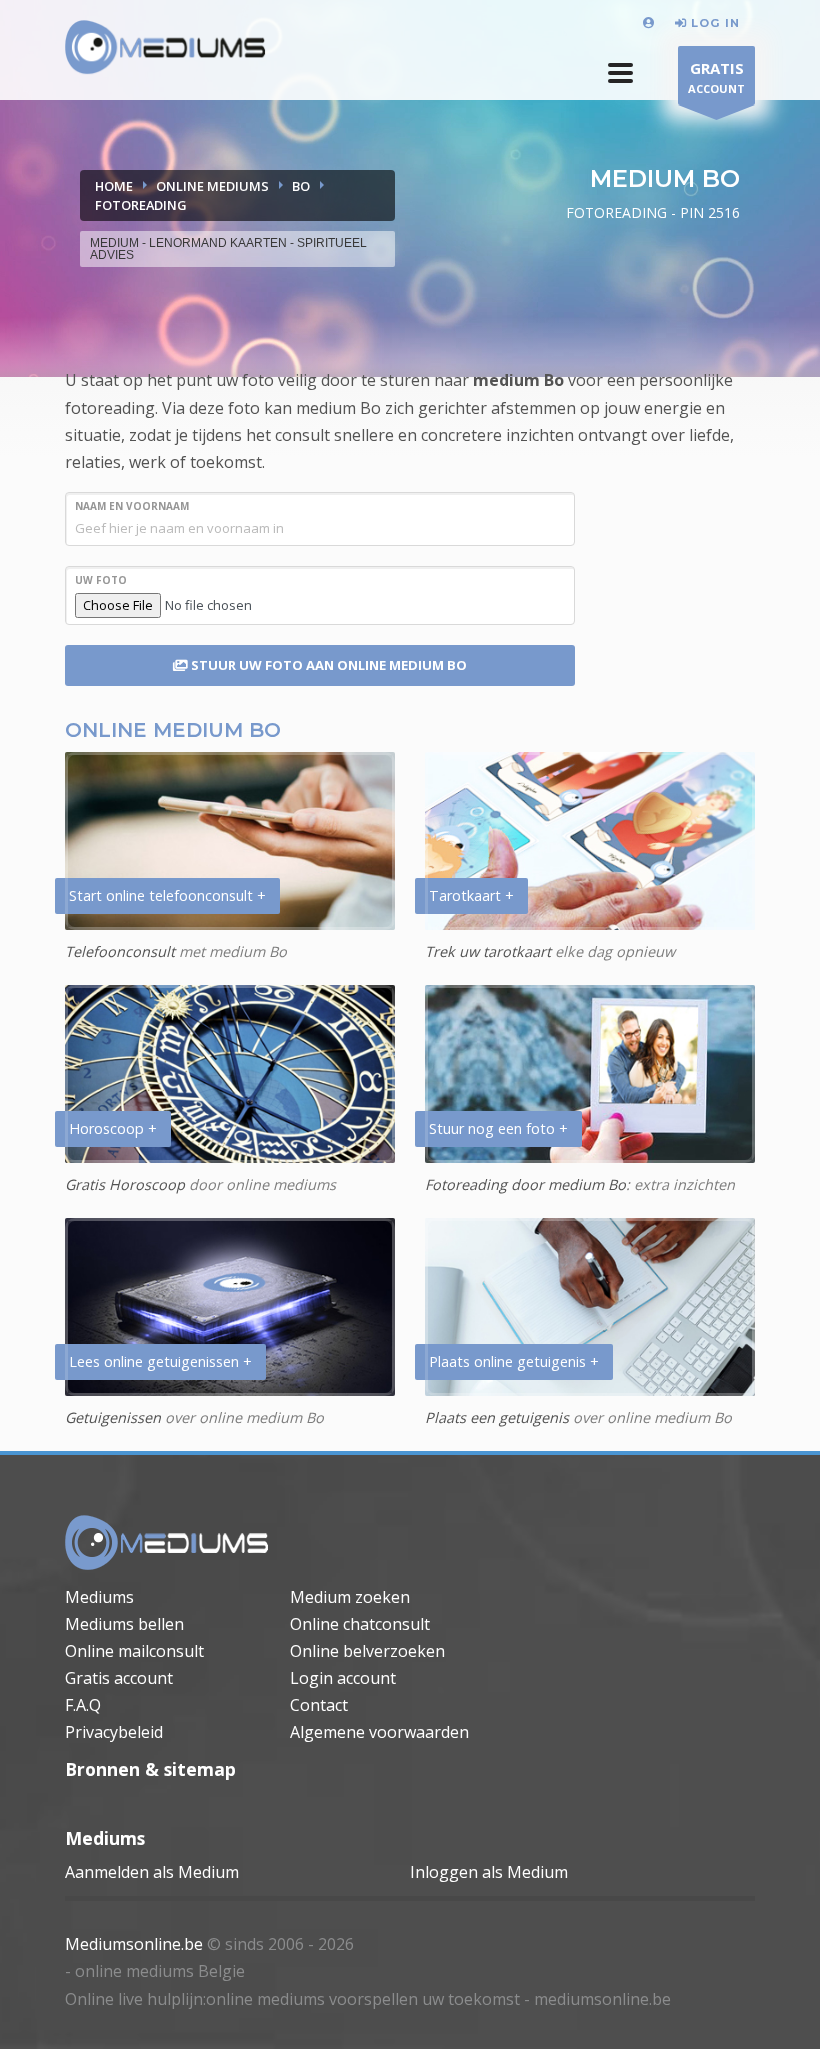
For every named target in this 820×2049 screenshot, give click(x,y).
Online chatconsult (360, 1624)
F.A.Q (83, 1705)
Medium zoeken (350, 1597)
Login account (343, 1678)
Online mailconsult (134, 1651)
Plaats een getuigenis (497, 1417)
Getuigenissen (113, 1417)
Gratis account (119, 1678)
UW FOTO (101, 580)
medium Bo (518, 380)
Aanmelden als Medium (152, 1872)
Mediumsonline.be (134, 1944)
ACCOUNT (716, 77)
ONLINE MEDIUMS (212, 186)
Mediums (99, 1597)
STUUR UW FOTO (327, 665)
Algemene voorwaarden (379, 1732)
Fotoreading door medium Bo (525, 1184)
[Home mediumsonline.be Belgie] (165, 48)
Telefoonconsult (120, 951)
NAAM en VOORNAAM (132, 506)
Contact (319, 1705)
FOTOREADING (141, 205)
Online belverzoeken (367, 1651)
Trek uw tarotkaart (488, 951)
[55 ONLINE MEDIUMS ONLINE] (651, 22)
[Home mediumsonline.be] (167, 1543)
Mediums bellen (124, 1624)
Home (114, 186)
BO (301, 186)
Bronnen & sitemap (150, 1769)
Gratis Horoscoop (125, 1184)
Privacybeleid (114, 1732)
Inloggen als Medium (489, 1872)
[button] (620, 73)
